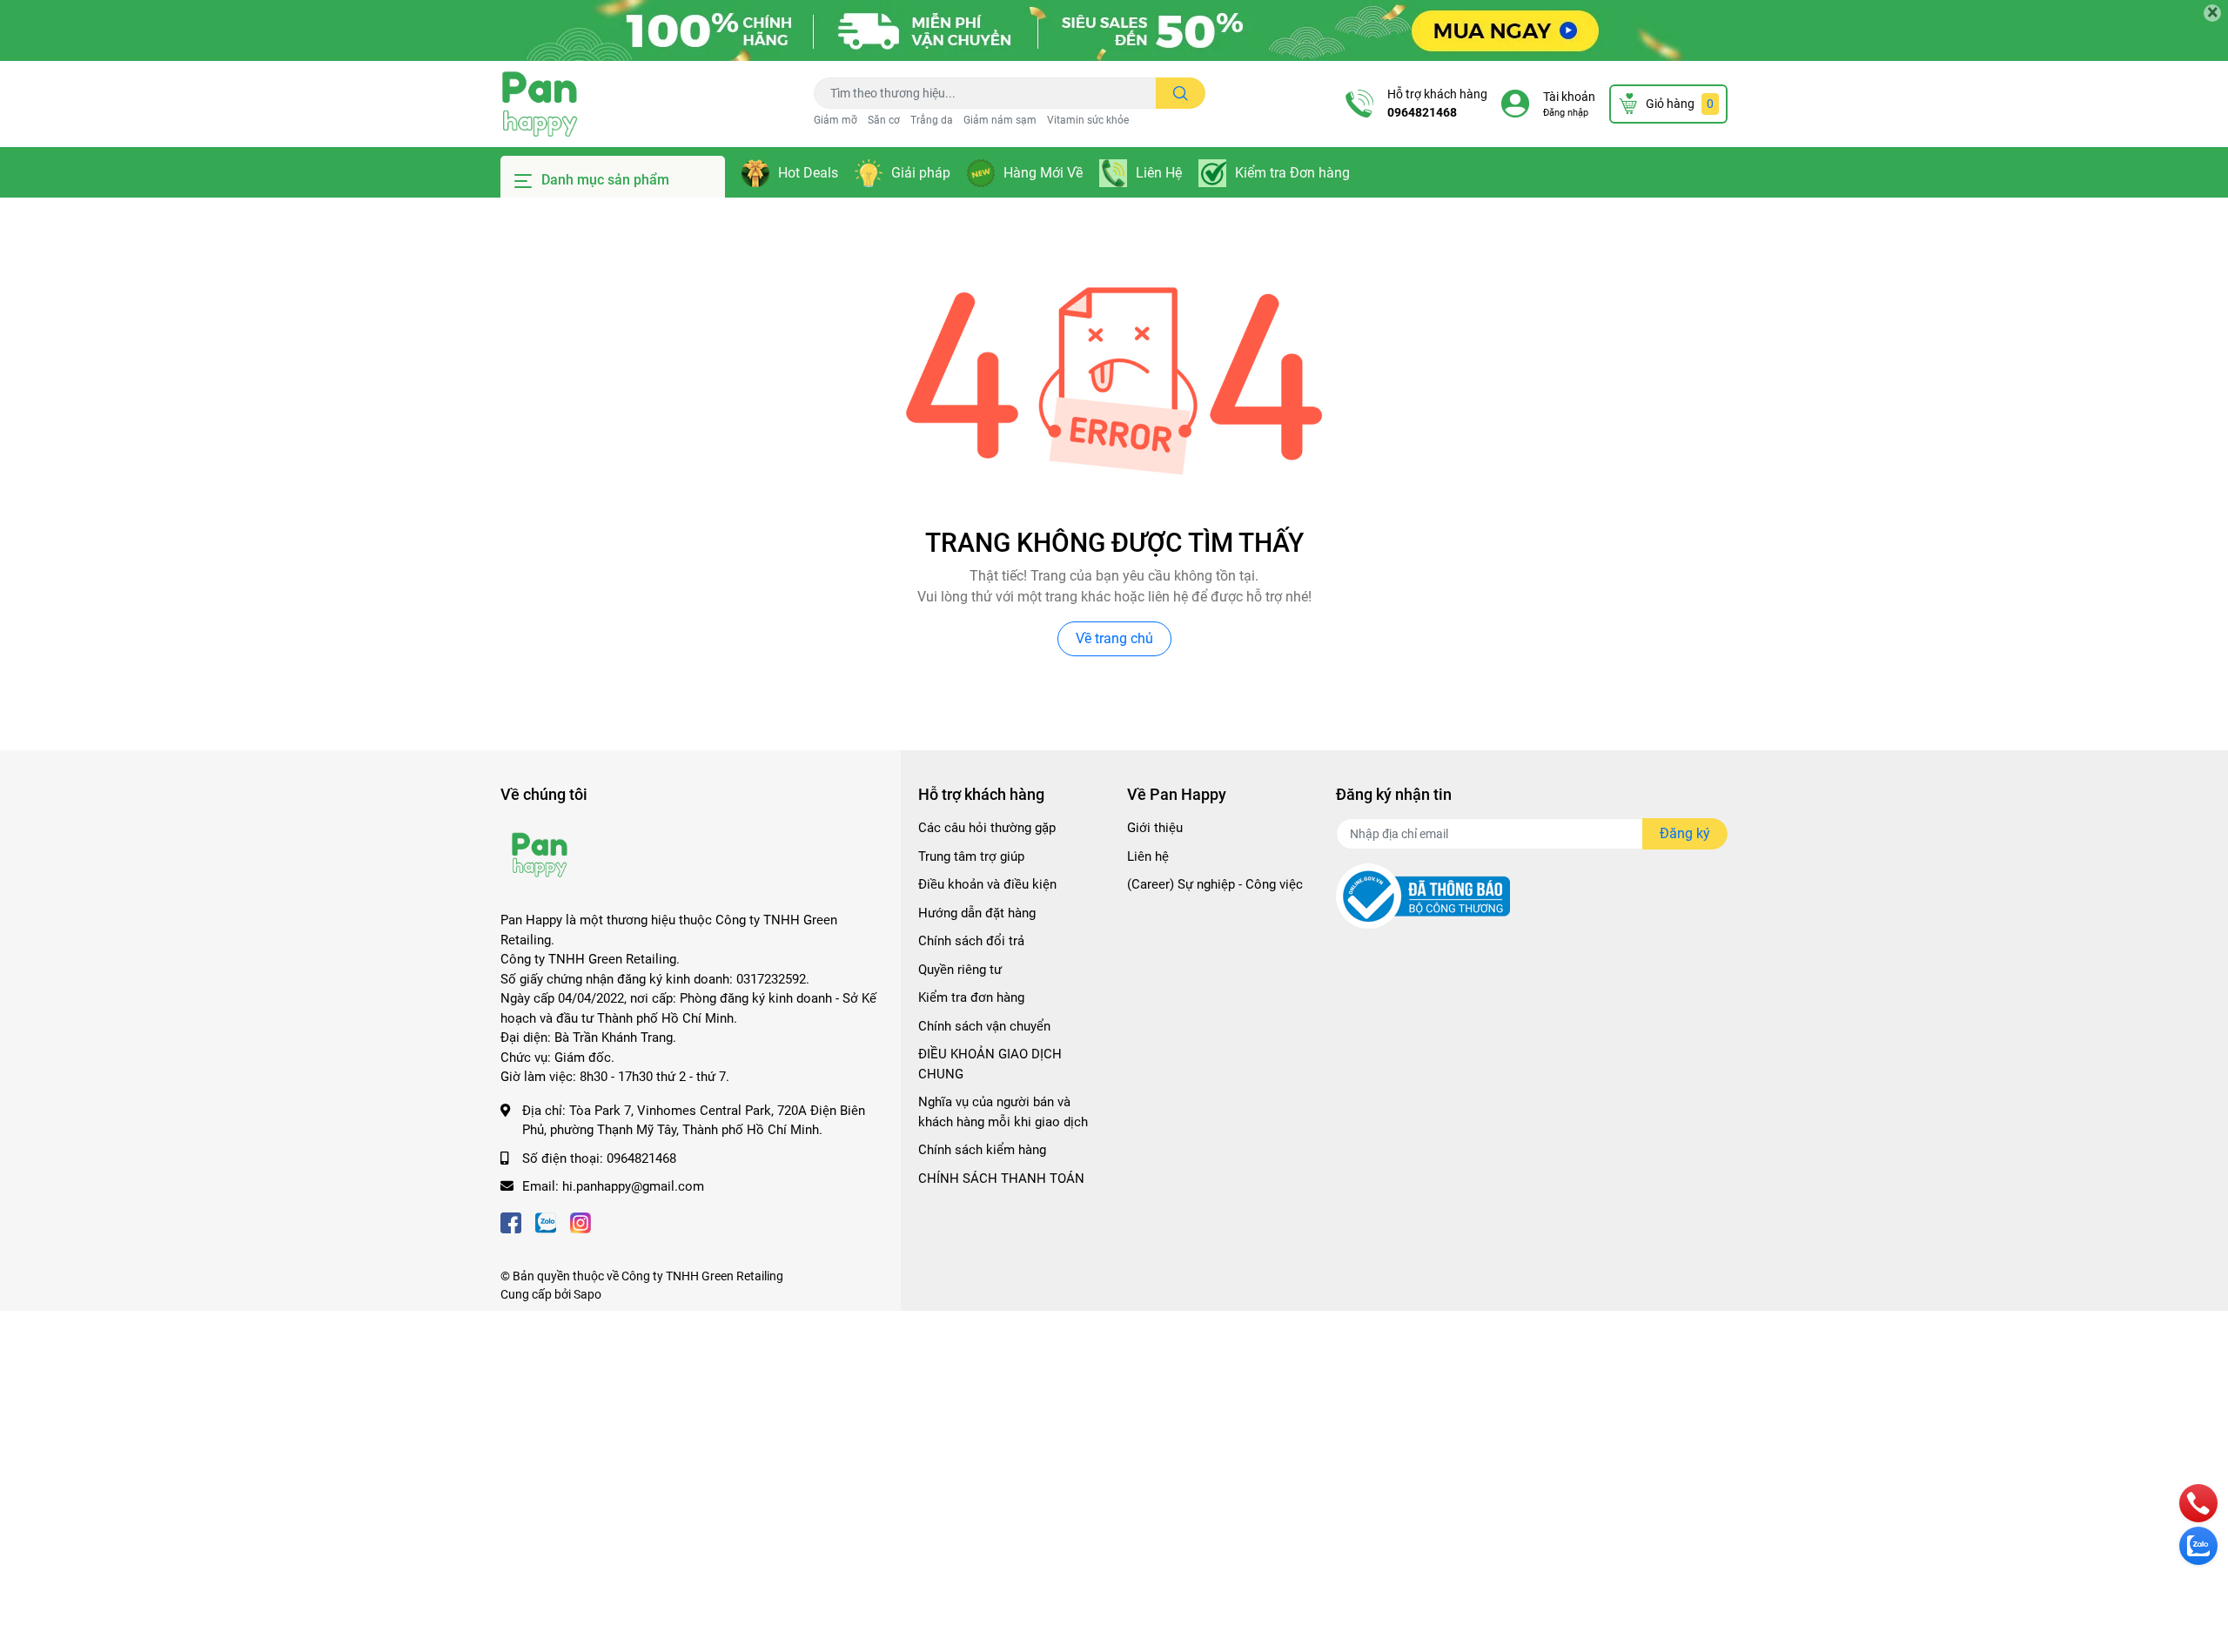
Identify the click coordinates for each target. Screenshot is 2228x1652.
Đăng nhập (1566, 113)
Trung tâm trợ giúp (971, 856)
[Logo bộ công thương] (1423, 896)
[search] (1181, 93)
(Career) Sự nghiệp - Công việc (1215, 884)
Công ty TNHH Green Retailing (702, 1276)
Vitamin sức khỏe (1088, 120)
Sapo (587, 1294)
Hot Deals (808, 173)
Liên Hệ (1159, 173)
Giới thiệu (1155, 828)
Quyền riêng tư (960, 970)
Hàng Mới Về (1043, 173)
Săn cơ (884, 120)
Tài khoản (1569, 97)
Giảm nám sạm (1000, 120)
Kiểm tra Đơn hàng (1292, 173)
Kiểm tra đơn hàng (971, 997)
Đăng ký (1685, 833)
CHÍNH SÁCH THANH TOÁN (1001, 1179)
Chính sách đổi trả (971, 941)
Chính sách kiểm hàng (982, 1150)
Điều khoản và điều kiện (987, 884)
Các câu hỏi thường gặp (987, 828)
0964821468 (1422, 112)
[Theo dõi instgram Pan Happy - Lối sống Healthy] (580, 1222)
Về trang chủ (1114, 638)
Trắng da (932, 120)
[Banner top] (1114, 30)
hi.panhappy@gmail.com (633, 1186)
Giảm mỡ (835, 120)
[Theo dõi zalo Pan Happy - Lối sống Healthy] (546, 1222)
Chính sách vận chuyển (984, 1026)
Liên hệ (1148, 856)
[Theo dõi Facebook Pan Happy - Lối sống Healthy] (511, 1222)
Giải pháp (921, 173)
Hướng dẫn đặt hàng (977, 913)
